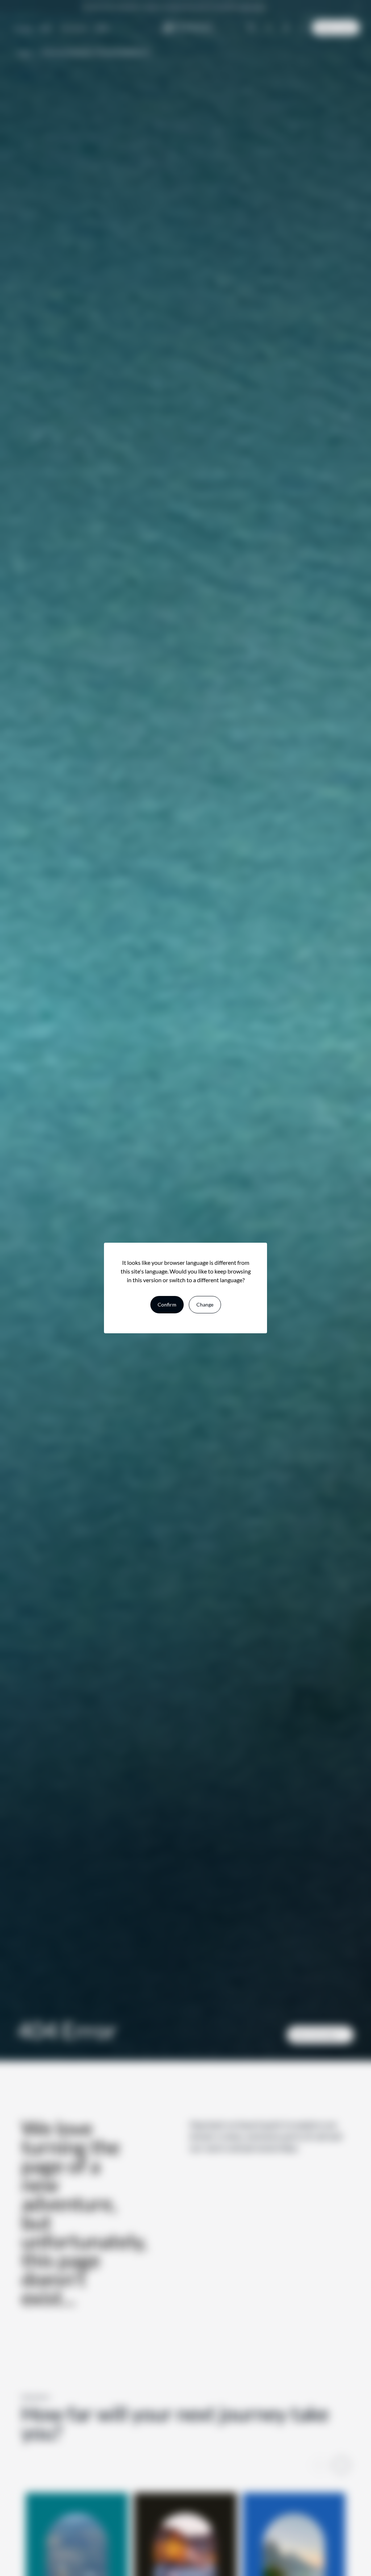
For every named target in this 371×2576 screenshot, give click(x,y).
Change (205, 1304)
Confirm (167, 1304)
